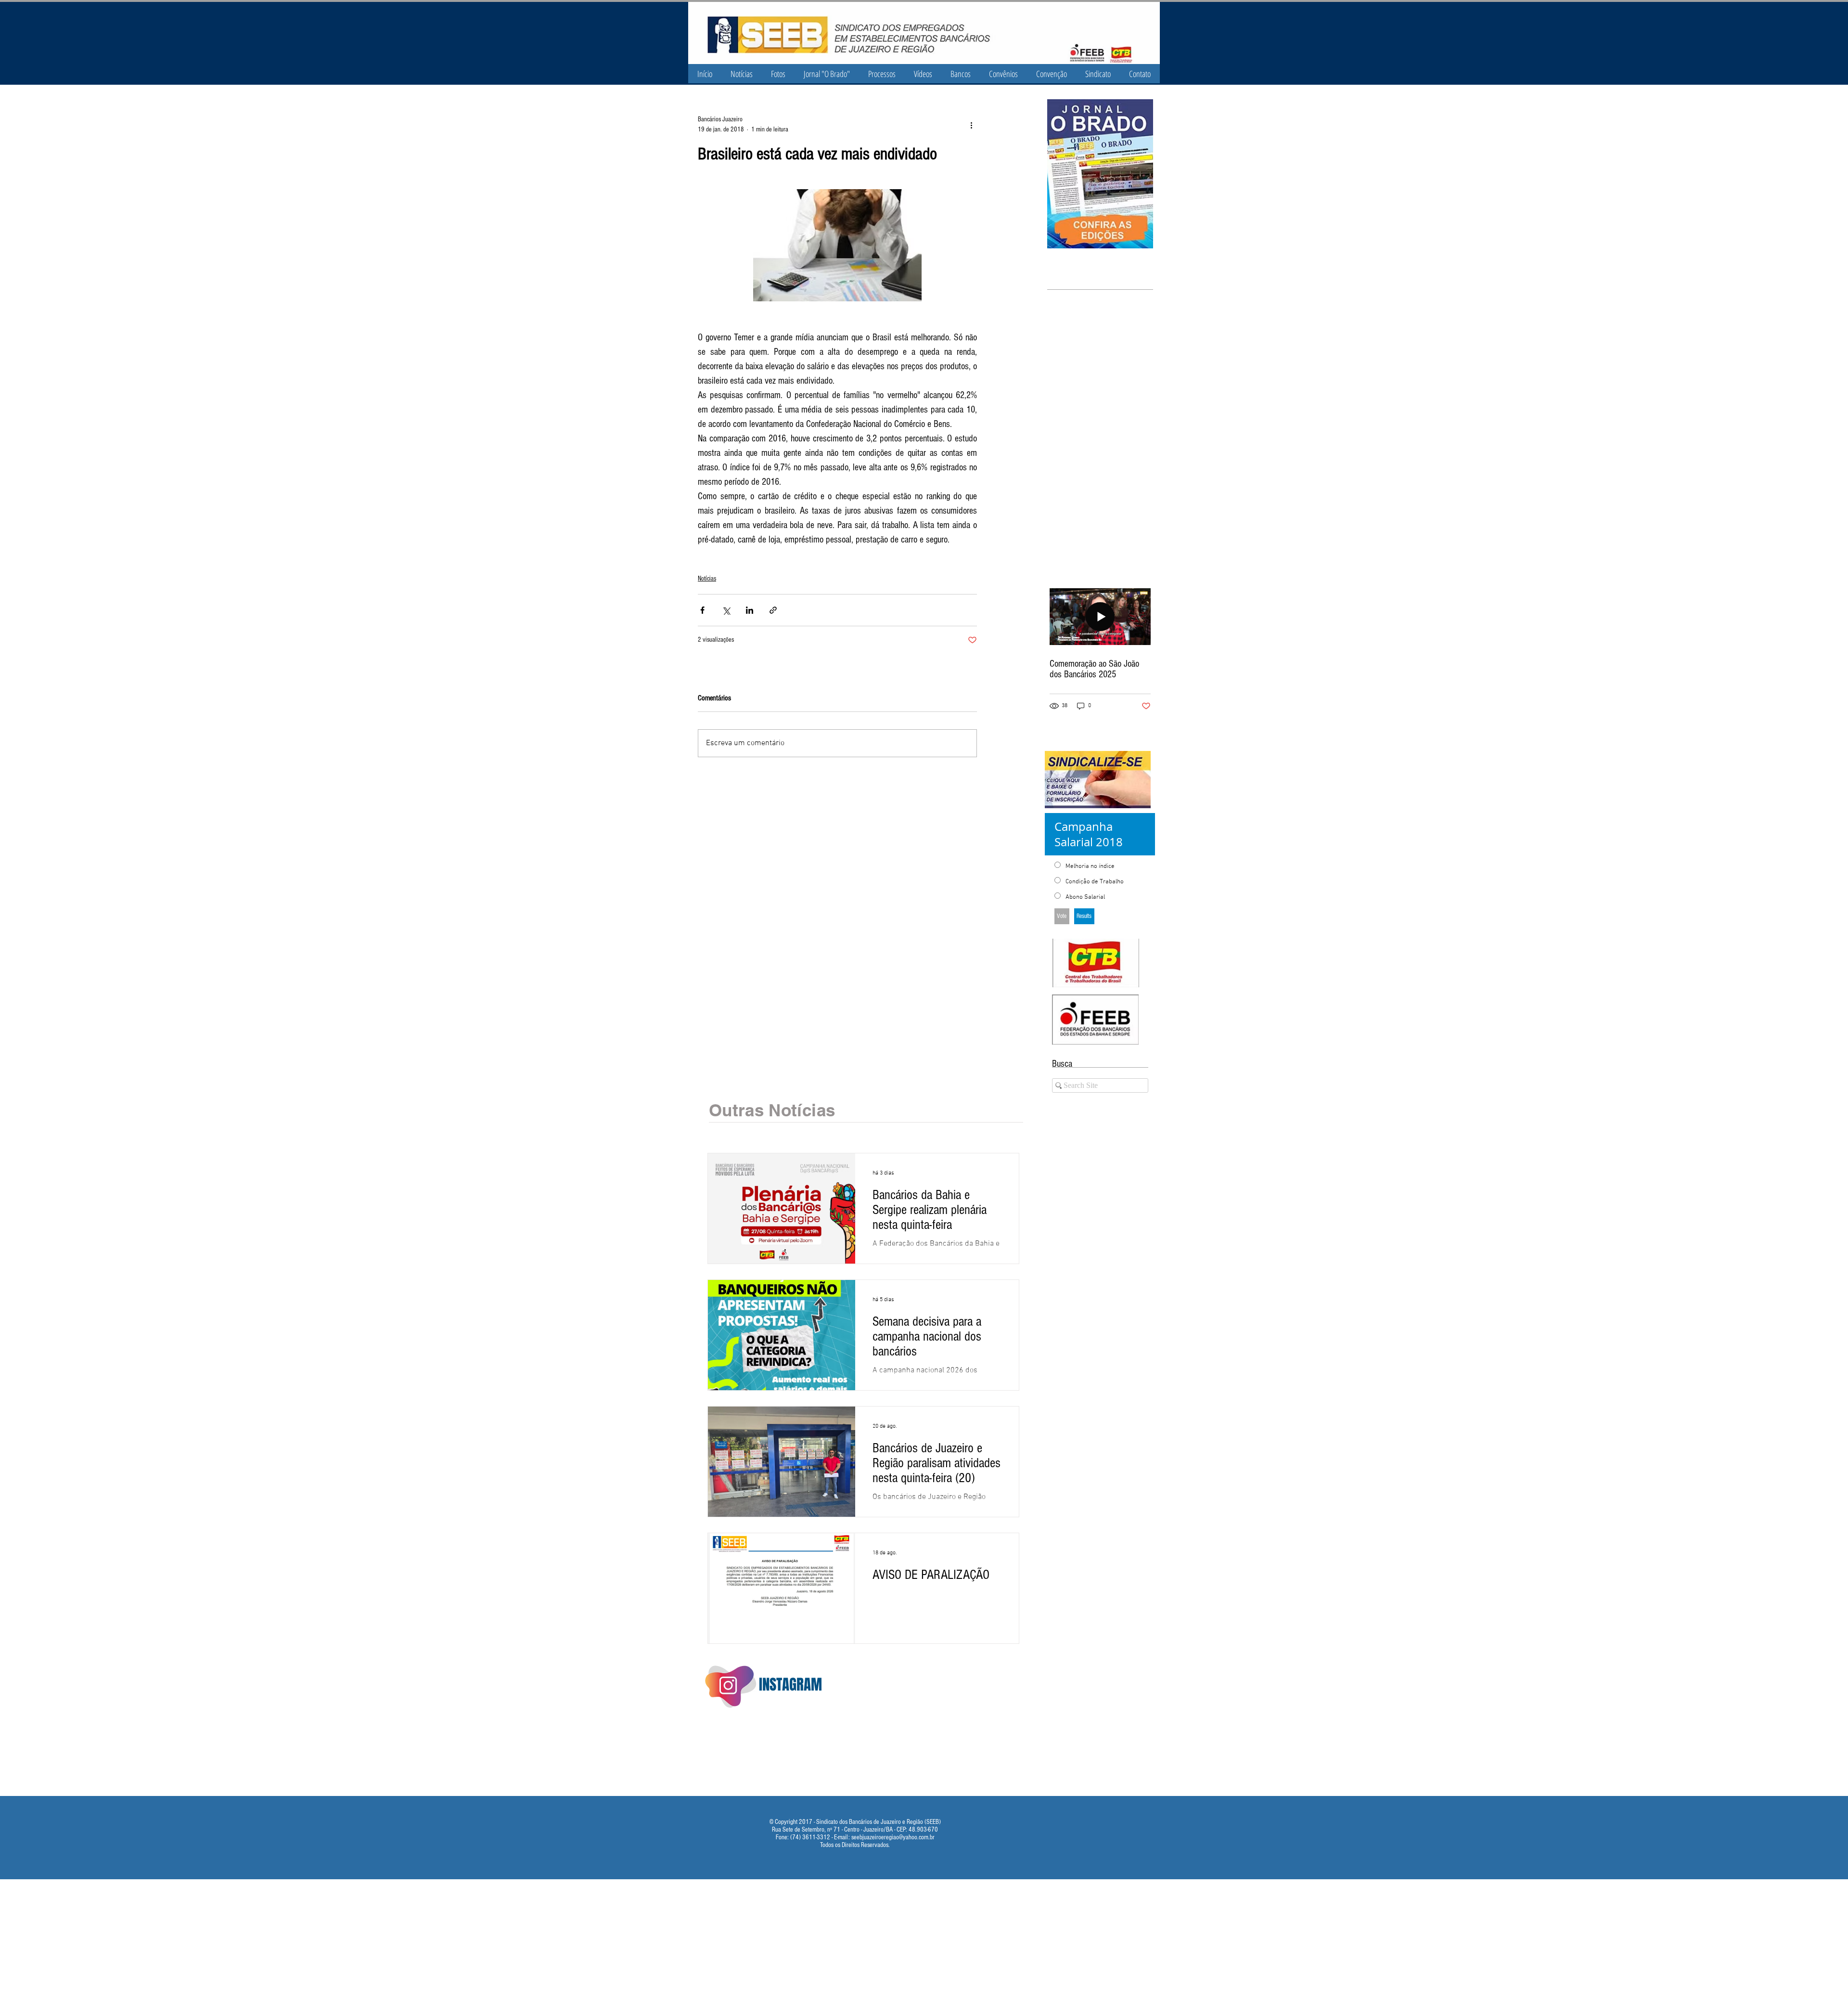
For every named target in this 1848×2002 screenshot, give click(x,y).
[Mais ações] (971, 125)
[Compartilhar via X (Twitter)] (726, 610)
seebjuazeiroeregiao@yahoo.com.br (893, 1837)
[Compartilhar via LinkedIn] (750, 610)
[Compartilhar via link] (773, 610)
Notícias (707, 579)
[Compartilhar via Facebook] (702, 610)
